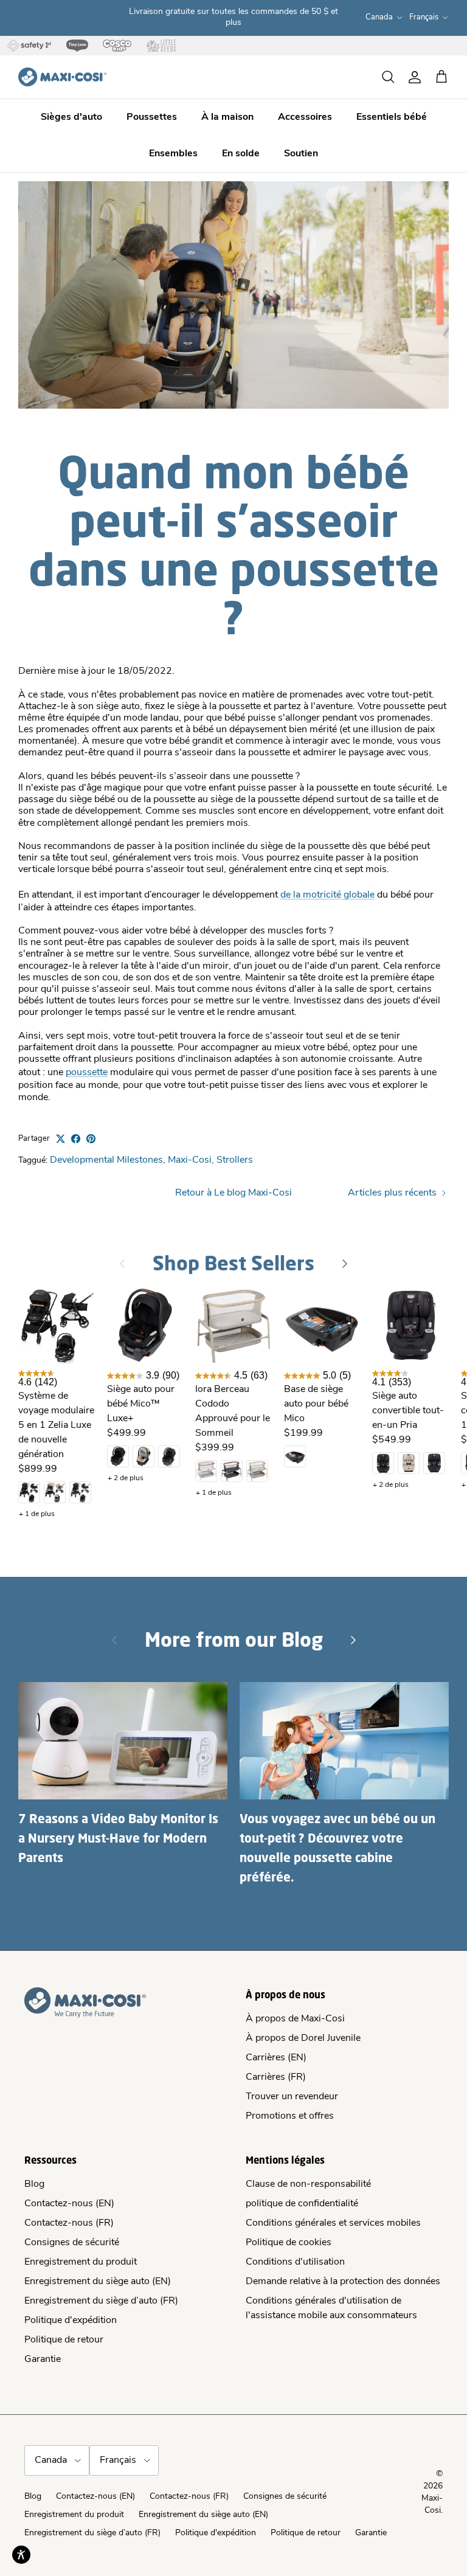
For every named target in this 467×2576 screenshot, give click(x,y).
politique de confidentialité (302, 2204)
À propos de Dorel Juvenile (303, 2038)
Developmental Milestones (106, 1160)
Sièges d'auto (71, 117)
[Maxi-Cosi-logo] (62, 77)
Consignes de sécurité (72, 2243)
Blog (34, 2184)
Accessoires (305, 117)
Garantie (43, 2360)
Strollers (235, 1160)
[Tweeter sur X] (61, 1139)
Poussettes (152, 117)
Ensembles (173, 154)
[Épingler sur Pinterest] (91, 1139)
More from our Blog (234, 1639)
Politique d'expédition (71, 2321)
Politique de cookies (289, 2243)
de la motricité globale (327, 895)
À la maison (227, 117)
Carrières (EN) (276, 2058)
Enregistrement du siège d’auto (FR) (101, 2301)
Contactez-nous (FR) (69, 2223)
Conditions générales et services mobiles (333, 2223)
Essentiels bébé (392, 117)
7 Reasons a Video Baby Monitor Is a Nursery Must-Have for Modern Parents (118, 1838)
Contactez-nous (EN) (69, 2204)
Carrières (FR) (276, 2077)
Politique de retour (64, 2340)
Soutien (301, 154)
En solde (241, 154)
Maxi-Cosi (190, 1160)
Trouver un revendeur (292, 2097)
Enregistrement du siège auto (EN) (98, 2282)
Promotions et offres (290, 2116)
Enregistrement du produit (81, 2262)
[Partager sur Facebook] (76, 1139)
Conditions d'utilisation (295, 2262)
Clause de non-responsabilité (308, 2184)
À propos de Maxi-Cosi (295, 2019)
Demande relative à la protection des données (343, 2282)
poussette (87, 1073)
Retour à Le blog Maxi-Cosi (233, 1193)
